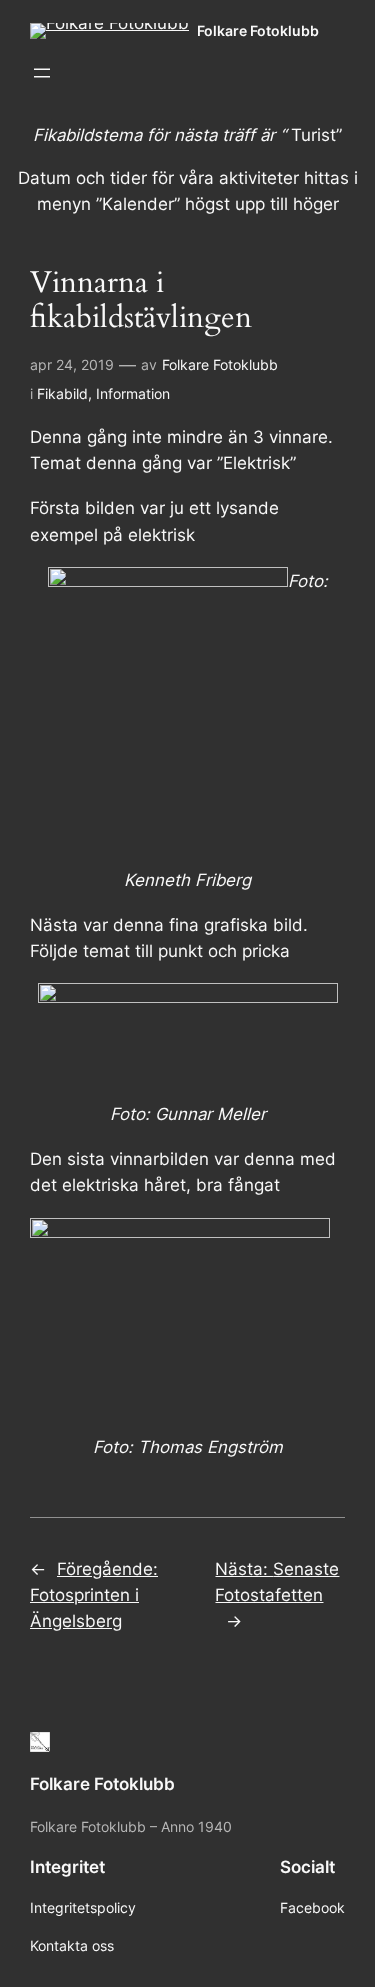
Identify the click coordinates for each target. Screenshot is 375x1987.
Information (133, 393)
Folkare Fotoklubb (258, 30)
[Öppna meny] (42, 73)
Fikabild (62, 393)
